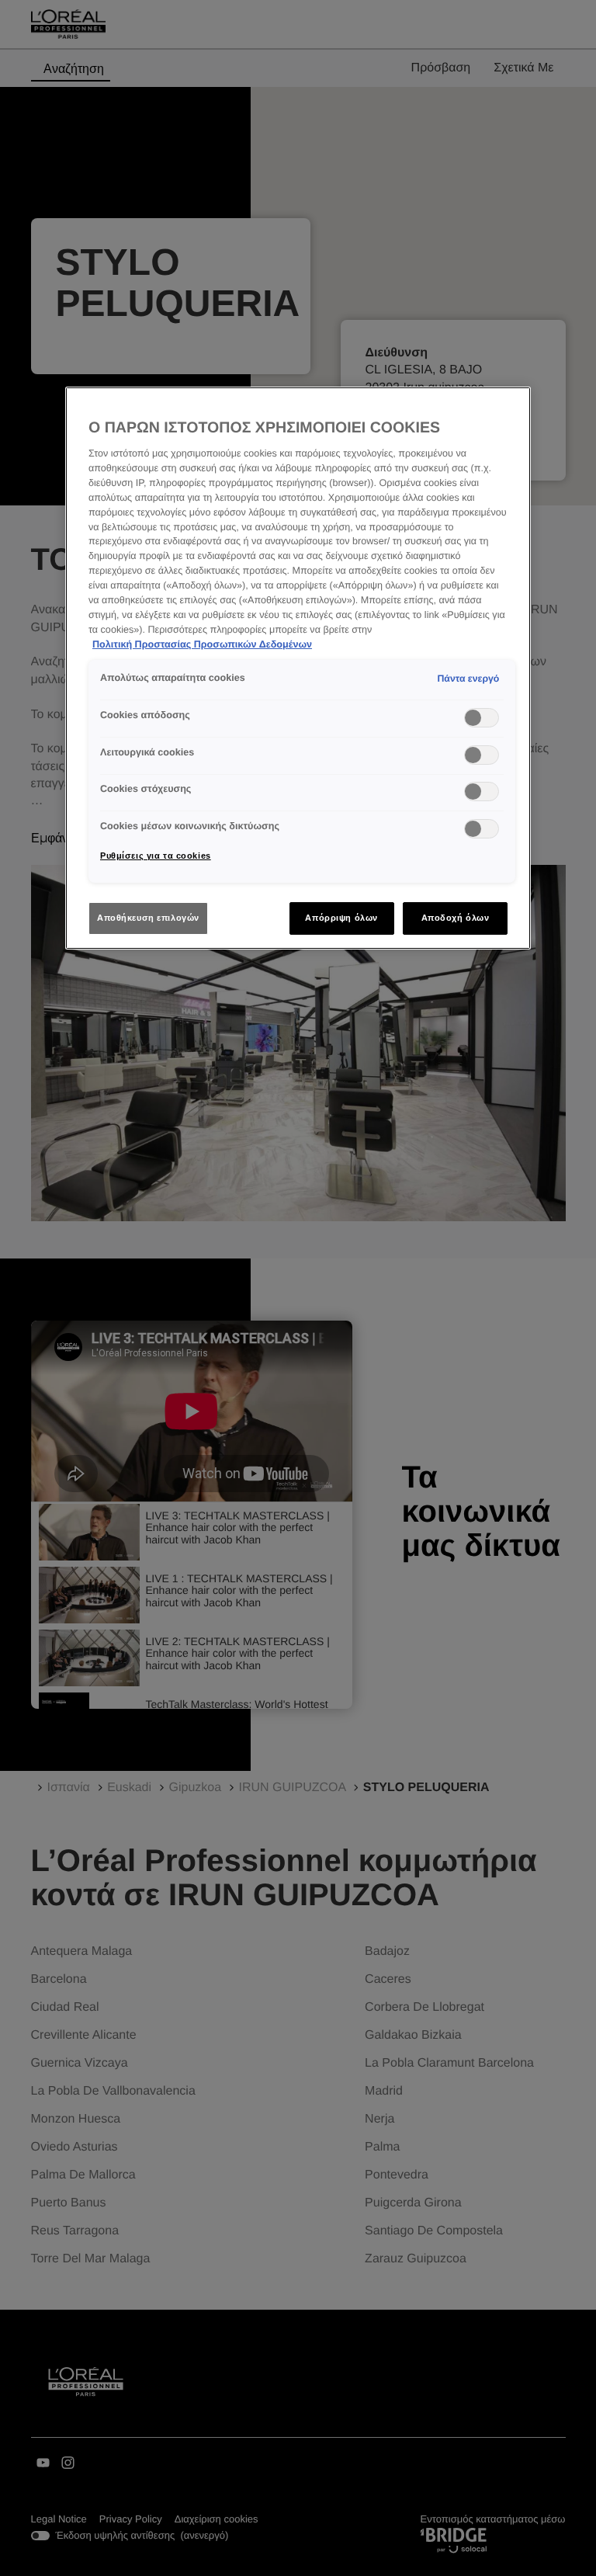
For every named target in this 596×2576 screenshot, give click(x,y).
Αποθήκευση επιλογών (148, 918)
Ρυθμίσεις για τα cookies (156, 856)
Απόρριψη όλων (341, 918)
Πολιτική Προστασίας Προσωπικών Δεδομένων (202, 644)
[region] (298, 668)
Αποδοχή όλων (456, 918)
